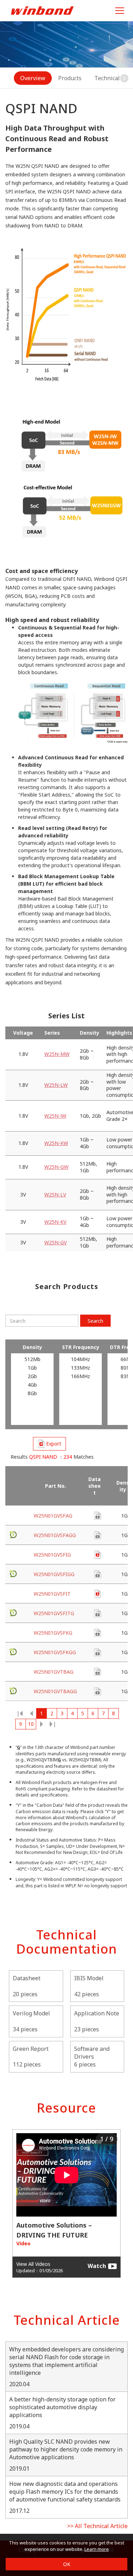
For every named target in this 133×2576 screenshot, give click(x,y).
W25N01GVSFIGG (54, 1574)
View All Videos (33, 2264)
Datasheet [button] (95, 1486)
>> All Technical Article (97, 2526)
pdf (98, 1555)
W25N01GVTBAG (54, 1672)
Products (70, 78)
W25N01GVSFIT (52, 1594)
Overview (33, 78)
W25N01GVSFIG (52, 1555)
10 (31, 1724)
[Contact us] (98, 1516)
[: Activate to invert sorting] (20, 1486)
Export (54, 1444)
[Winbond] (42, 10)
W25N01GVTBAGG (55, 1691)
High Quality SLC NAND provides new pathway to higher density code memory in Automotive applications (66, 2449)
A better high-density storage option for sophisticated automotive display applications (62, 2407)
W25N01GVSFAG (53, 1516)
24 (52, 1724)
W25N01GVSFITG (54, 1613)
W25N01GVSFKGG (55, 1652)
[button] (124, 78)
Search (95, 1321)
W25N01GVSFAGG (55, 1535)
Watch (97, 2266)
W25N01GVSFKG (53, 1633)
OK (67, 2564)
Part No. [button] (56, 1486)
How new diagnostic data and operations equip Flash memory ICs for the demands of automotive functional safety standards (65, 2492)
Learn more (97, 2549)
